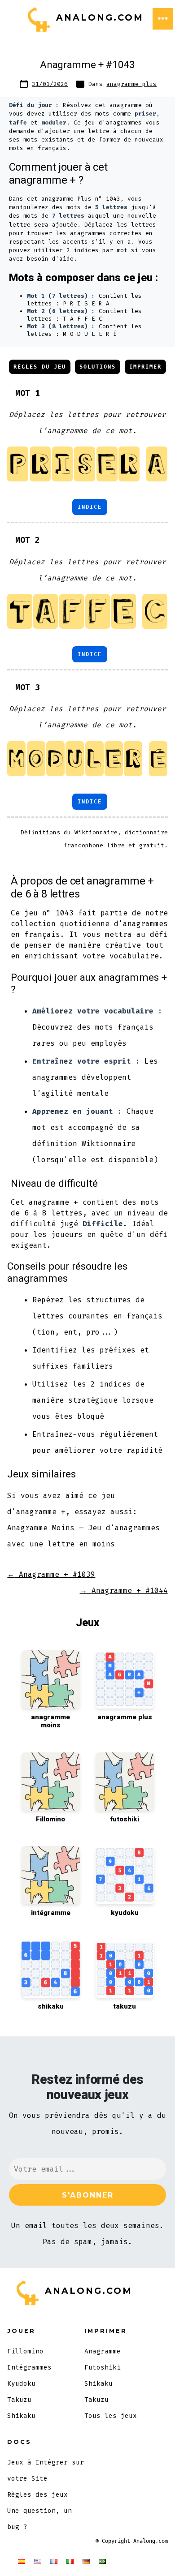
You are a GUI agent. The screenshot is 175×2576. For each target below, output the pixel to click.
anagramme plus (131, 84)
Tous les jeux (111, 2416)
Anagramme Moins (41, 1528)
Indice (90, 507)
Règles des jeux (37, 2495)
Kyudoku (21, 2384)
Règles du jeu (40, 367)
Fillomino (25, 2351)
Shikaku (21, 2416)
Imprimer (145, 367)
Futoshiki (103, 2368)
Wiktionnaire (96, 832)
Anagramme (103, 2351)
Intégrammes (29, 2368)
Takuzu (19, 2400)
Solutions (98, 367)
